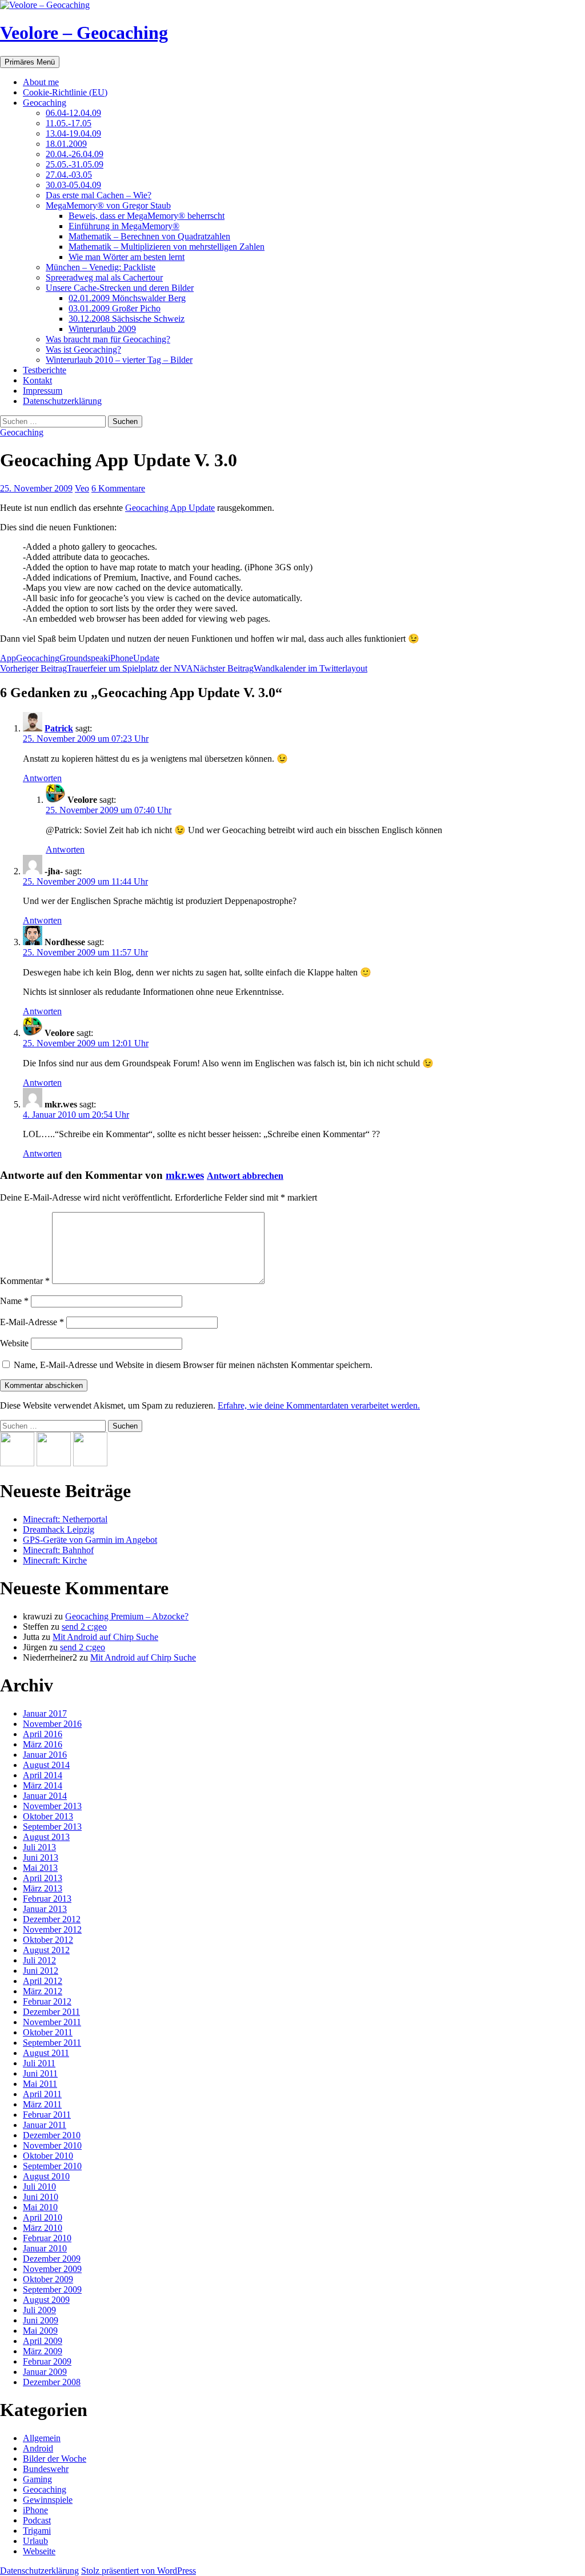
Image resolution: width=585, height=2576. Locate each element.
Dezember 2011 (51, 2012)
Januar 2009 (45, 2372)
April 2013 (43, 1878)
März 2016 (43, 1744)
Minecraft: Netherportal (65, 1519)
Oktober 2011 (48, 2032)
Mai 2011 (40, 2084)
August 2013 (46, 1837)
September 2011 (52, 2043)
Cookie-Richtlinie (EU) (65, 92)
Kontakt (37, 380)
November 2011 (52, 2022)
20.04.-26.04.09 (75, 154)
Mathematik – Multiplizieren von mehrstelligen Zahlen (167, 247)
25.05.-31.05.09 (75, 164)
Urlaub (35, 2541)
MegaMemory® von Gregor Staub (108, 205)
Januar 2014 (45, 1796)
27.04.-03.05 (69, 175)
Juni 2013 (41, 1857)
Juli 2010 (39, 2187)
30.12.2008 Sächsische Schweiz (127, 319)
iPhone (121, 658)
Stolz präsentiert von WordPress (139, 2571)
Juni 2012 (41, 1971)
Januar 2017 (45, 1713)
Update (146, 658)
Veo (82, 488)
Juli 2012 (39, 1960)
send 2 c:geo (84, 1627)
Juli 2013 (39, 1847)
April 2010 (43, 2217)
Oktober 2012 (48, 1940)
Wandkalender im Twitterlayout (280, 668)
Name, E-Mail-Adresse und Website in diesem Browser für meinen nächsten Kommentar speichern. (193, 1365)
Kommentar (25, 1281)
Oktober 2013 (48, 1816)
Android (38, 2448)
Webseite (39, 2551)
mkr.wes (185, 1175)
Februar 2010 (47, 2238)
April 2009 (43, 2341)
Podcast (37, 2520)
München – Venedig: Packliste (101, 267)
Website (14, 1343)
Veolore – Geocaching (84, 33)
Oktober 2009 (48, 2279)
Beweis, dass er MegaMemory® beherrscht (147, 216)
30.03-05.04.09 (73, 185)
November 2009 (52, 2269)
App (8, 658)
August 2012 (46, 1950)
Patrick (59, 728)
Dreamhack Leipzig (59, 1529)
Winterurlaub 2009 (102, 329)
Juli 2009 (39, 2310)
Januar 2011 (45, 2125)
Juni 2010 (41, 2197)
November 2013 (52, 1806)
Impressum (43, 391)
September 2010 (52, 2166)
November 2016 (52, 1724)
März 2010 (43, 2228)
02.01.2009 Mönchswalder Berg (127, 298)
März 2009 (43, 2351)
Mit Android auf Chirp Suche (105, 1637)
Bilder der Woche (55, 2459)
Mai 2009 (40, 2331)
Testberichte (45, 370)
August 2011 (46, 2053)
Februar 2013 (47, 1899)
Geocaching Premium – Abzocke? (127, 1616)
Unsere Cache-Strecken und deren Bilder (120, 288)
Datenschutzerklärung (62, 401)
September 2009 (52, 2289)
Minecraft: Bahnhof (58, 1550)
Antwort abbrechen (245, 1176)
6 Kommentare (118, 488)
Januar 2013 (45, 1909)
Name (14, 1301)
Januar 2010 (45, 2248)
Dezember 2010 (52, 2135)
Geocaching (45, 103)
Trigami (37, 2531)
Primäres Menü (30, 62)
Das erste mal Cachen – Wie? (99, 195)
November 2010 (52, 2145)
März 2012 (43, 1991)
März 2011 (42, 2104)
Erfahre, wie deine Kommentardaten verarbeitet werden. (319, 1405)
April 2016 (43, 1734)
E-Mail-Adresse (32, 1322)
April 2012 (43, 1981)
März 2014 (43, 1785)
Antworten (42, 778)
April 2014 (43, 1775)
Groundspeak (84, 658)
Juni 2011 (40, 2073)
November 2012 (52, 1929)
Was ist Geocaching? (83, 349)
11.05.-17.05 (69, 123)
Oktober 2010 (48, 2156)
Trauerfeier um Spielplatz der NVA (97, 668)
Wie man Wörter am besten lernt (127, 257)
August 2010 (46, 2176)
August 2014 (46, 1765)
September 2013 (52, 1827)
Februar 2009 (47, 2361)
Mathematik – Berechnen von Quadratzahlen (149, 236)
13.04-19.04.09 (73, 133)
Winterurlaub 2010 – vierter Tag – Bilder (119, 360)
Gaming (37, 2479)
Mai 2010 (40, 2207)
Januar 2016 (45, 1755)
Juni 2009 (41, 2320)
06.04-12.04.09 (73, 113)
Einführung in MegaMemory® (124, 226)
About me (41, 82)
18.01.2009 (66, 144)
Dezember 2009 (52, 2259)
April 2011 (42, 2094)
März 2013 (43, 1888)
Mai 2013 (40, 1868)
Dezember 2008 (52, 2382)
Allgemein (42, 2438)
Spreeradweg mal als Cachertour (104, 277)
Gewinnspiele (48, 2500)
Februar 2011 (47, 2115)
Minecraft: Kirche (55, 1560)
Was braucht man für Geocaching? (108, 339)
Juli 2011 (39, 2063)
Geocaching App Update (170, 508)
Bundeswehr (46, 2469)
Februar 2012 (47, 2001)
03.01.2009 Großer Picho (115, 308)
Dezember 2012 (52, 1919)
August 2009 (46, 2300)
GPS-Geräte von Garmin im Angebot (90, 1540)
